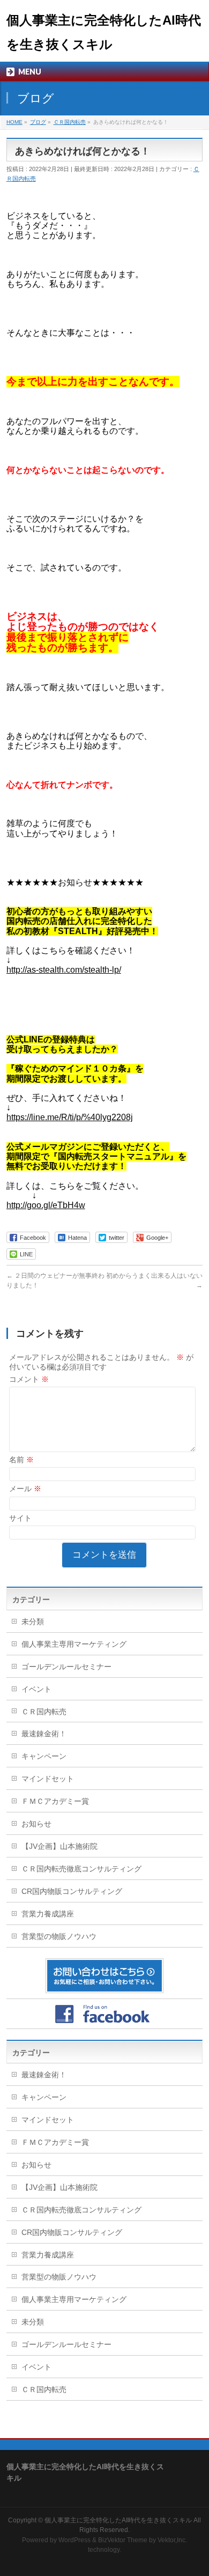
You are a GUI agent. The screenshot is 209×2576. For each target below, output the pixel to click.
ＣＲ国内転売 (44, 1712)
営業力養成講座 (48, 1914)
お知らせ (36, 1824)
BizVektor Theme (123, 2540)
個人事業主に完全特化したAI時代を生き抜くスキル (118, 2520)
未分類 (33, 1622)
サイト (20, 1518)
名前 (21, 1460)
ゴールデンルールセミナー (66, 1667)
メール (25, 1489)
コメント (29, 1379)
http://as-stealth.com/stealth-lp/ (64, 970)
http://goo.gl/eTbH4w (46, 1205)
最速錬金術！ (44, 1734)
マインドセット (48, 1779)
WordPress (74, 2540)
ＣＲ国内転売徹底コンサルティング (81, 1869)
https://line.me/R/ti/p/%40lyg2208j (70, 1117)
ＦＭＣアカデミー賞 (55, 1801)
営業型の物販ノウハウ (59, 1936)
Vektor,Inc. (172, 2540)
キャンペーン (44, 1756)
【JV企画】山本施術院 (59, 1846)
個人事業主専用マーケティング (74, 1644)
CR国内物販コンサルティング (72, 1891)
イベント (36, 1689)
